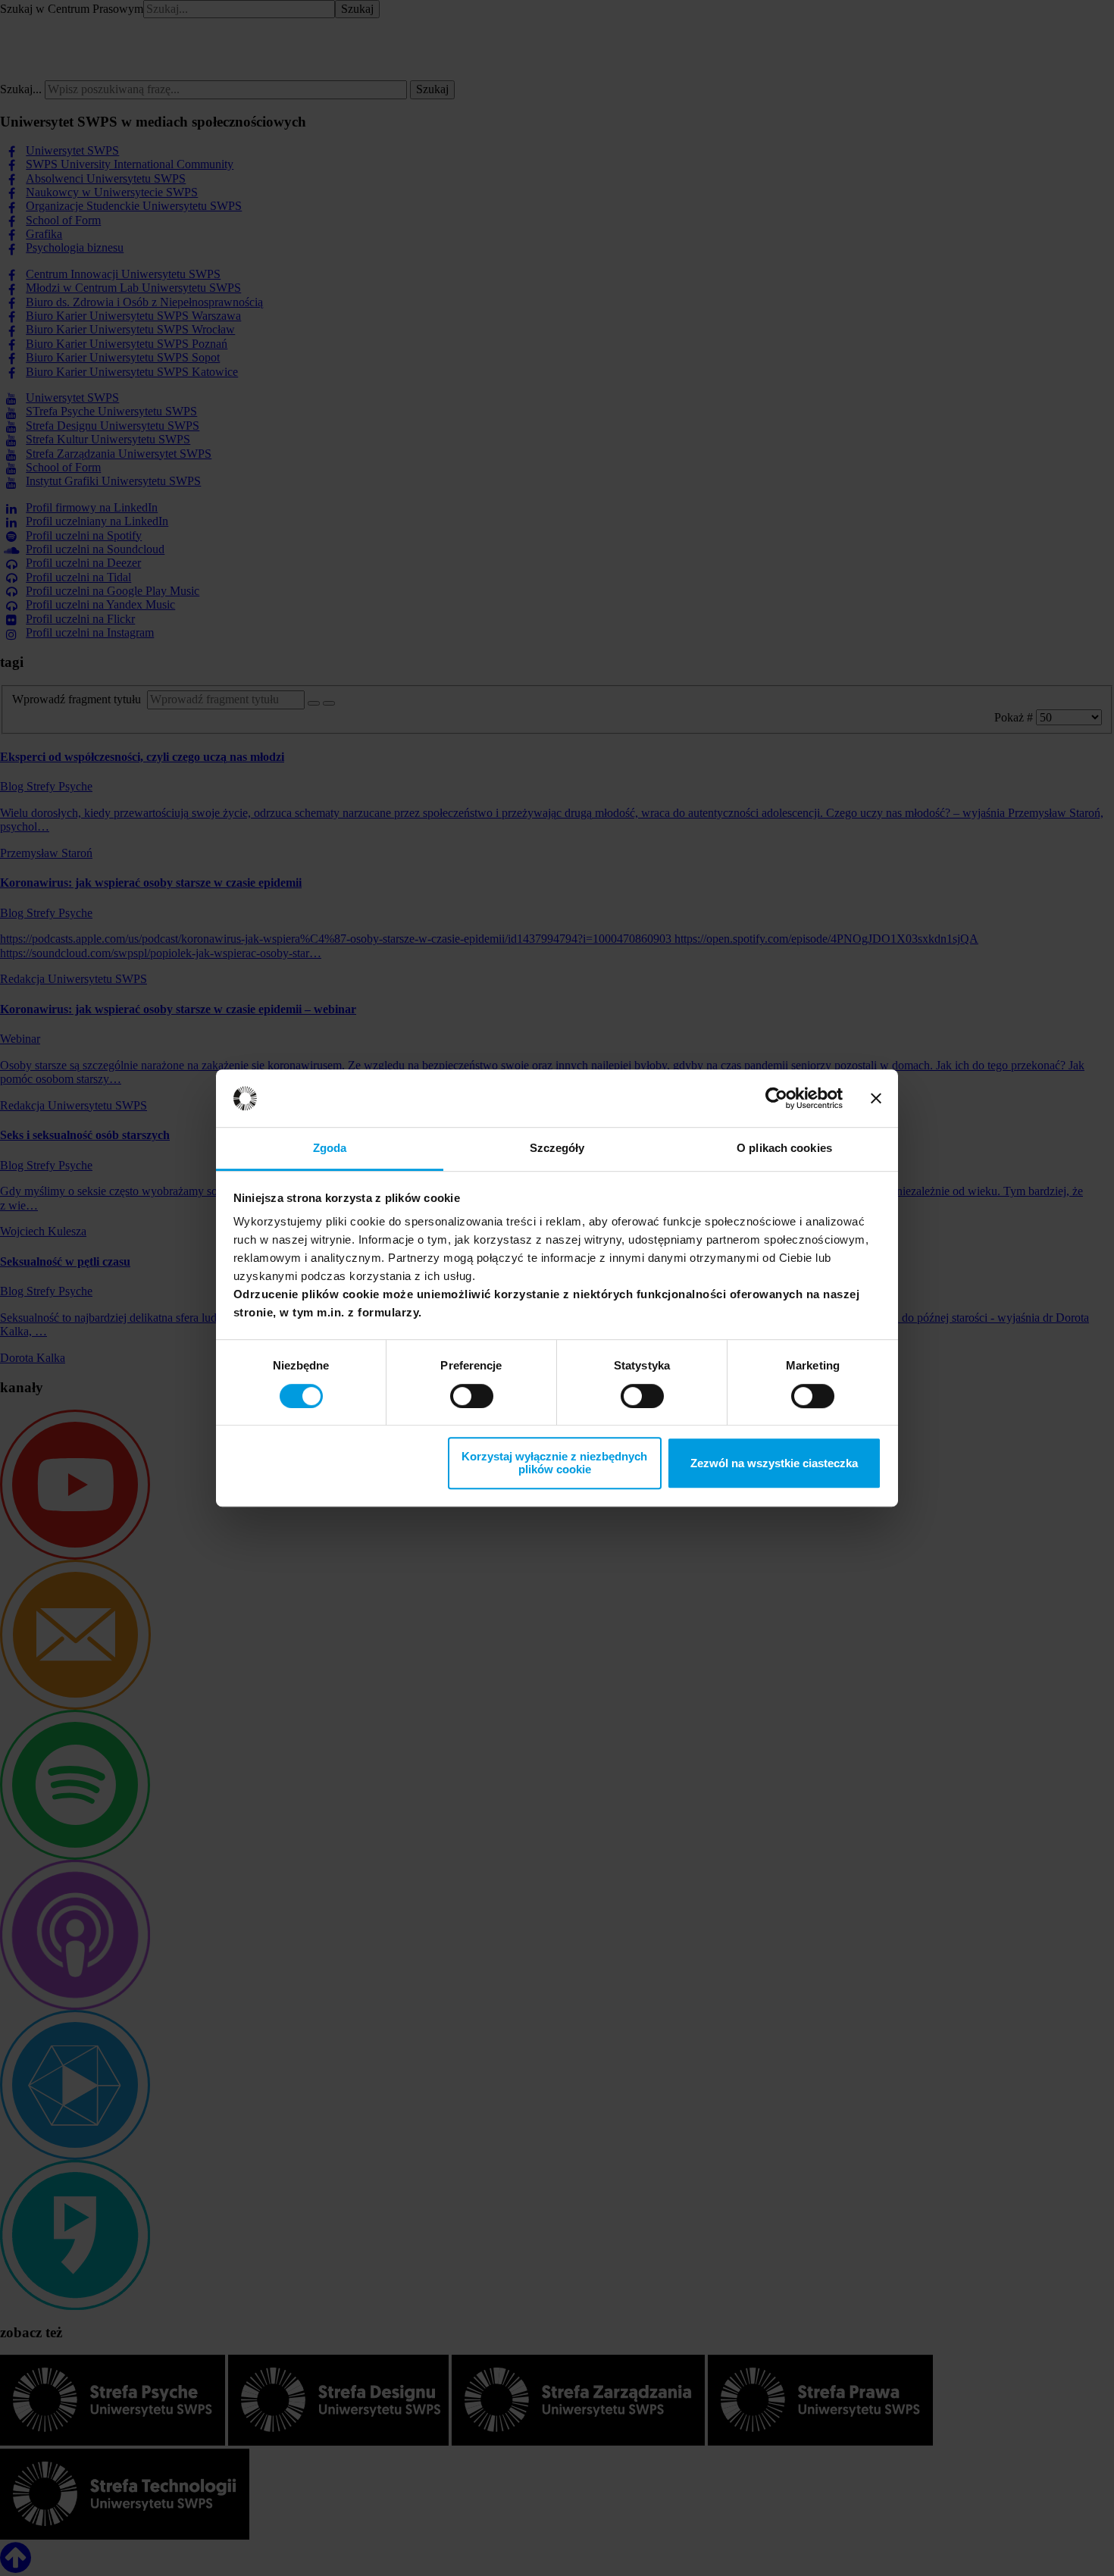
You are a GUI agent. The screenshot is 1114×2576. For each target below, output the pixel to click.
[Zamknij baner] (876, 1098)
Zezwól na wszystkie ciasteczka (774, 1463)
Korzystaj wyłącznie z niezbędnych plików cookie (554, 1463)
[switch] (472, 1396)
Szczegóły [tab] (557, 1149)
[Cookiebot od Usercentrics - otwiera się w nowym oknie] (776, 1098)
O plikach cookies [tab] (784, 1149)
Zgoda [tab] (330, 1149)
